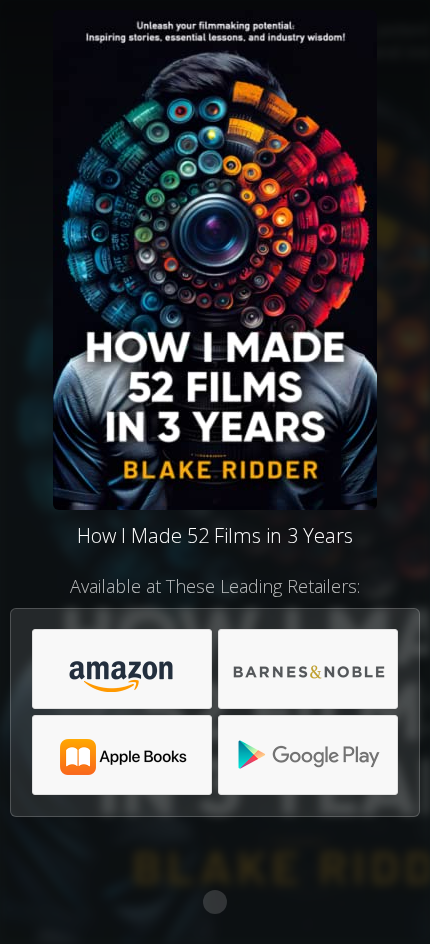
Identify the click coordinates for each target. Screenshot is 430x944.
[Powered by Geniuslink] (215, 902)
